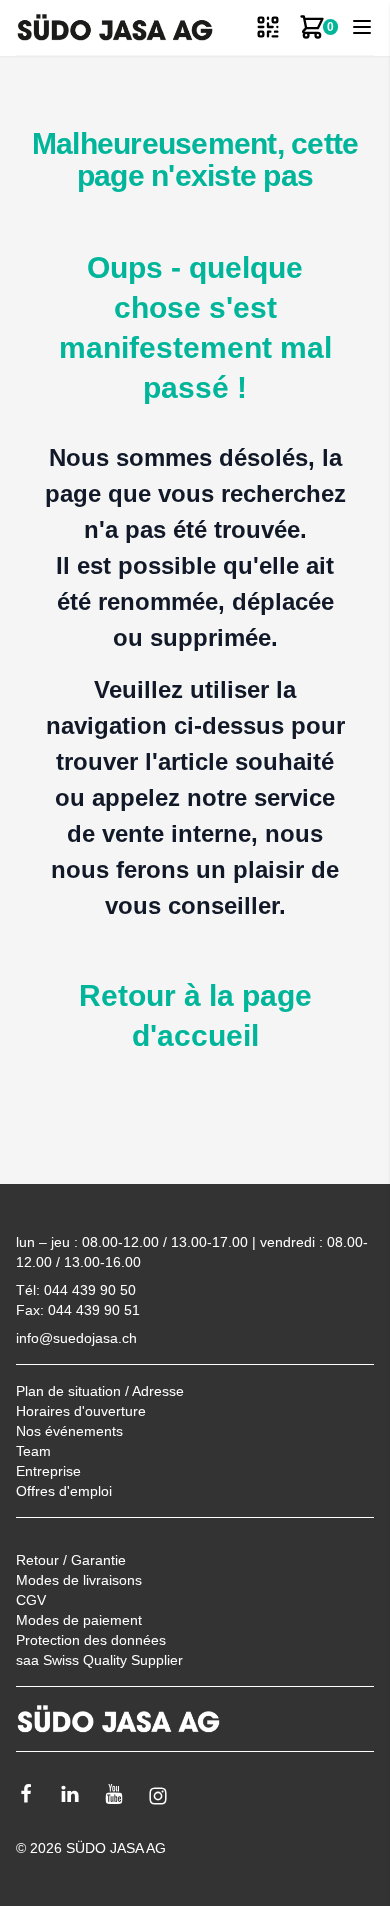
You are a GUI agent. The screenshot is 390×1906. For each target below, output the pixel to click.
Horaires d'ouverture (81, 1411)
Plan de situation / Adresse (100, 1391)
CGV (31, 1600)
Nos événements (69, 1431)
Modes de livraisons (79, 1580)
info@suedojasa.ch (76, 1338)
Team (33, 1451)
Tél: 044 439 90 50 (76, 1290)
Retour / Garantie (71, 1560)
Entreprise (48, 1471)
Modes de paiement (79, 1620)
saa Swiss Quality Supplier (99, 1660)
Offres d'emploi (64, 1491)
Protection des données (91, 1640)
